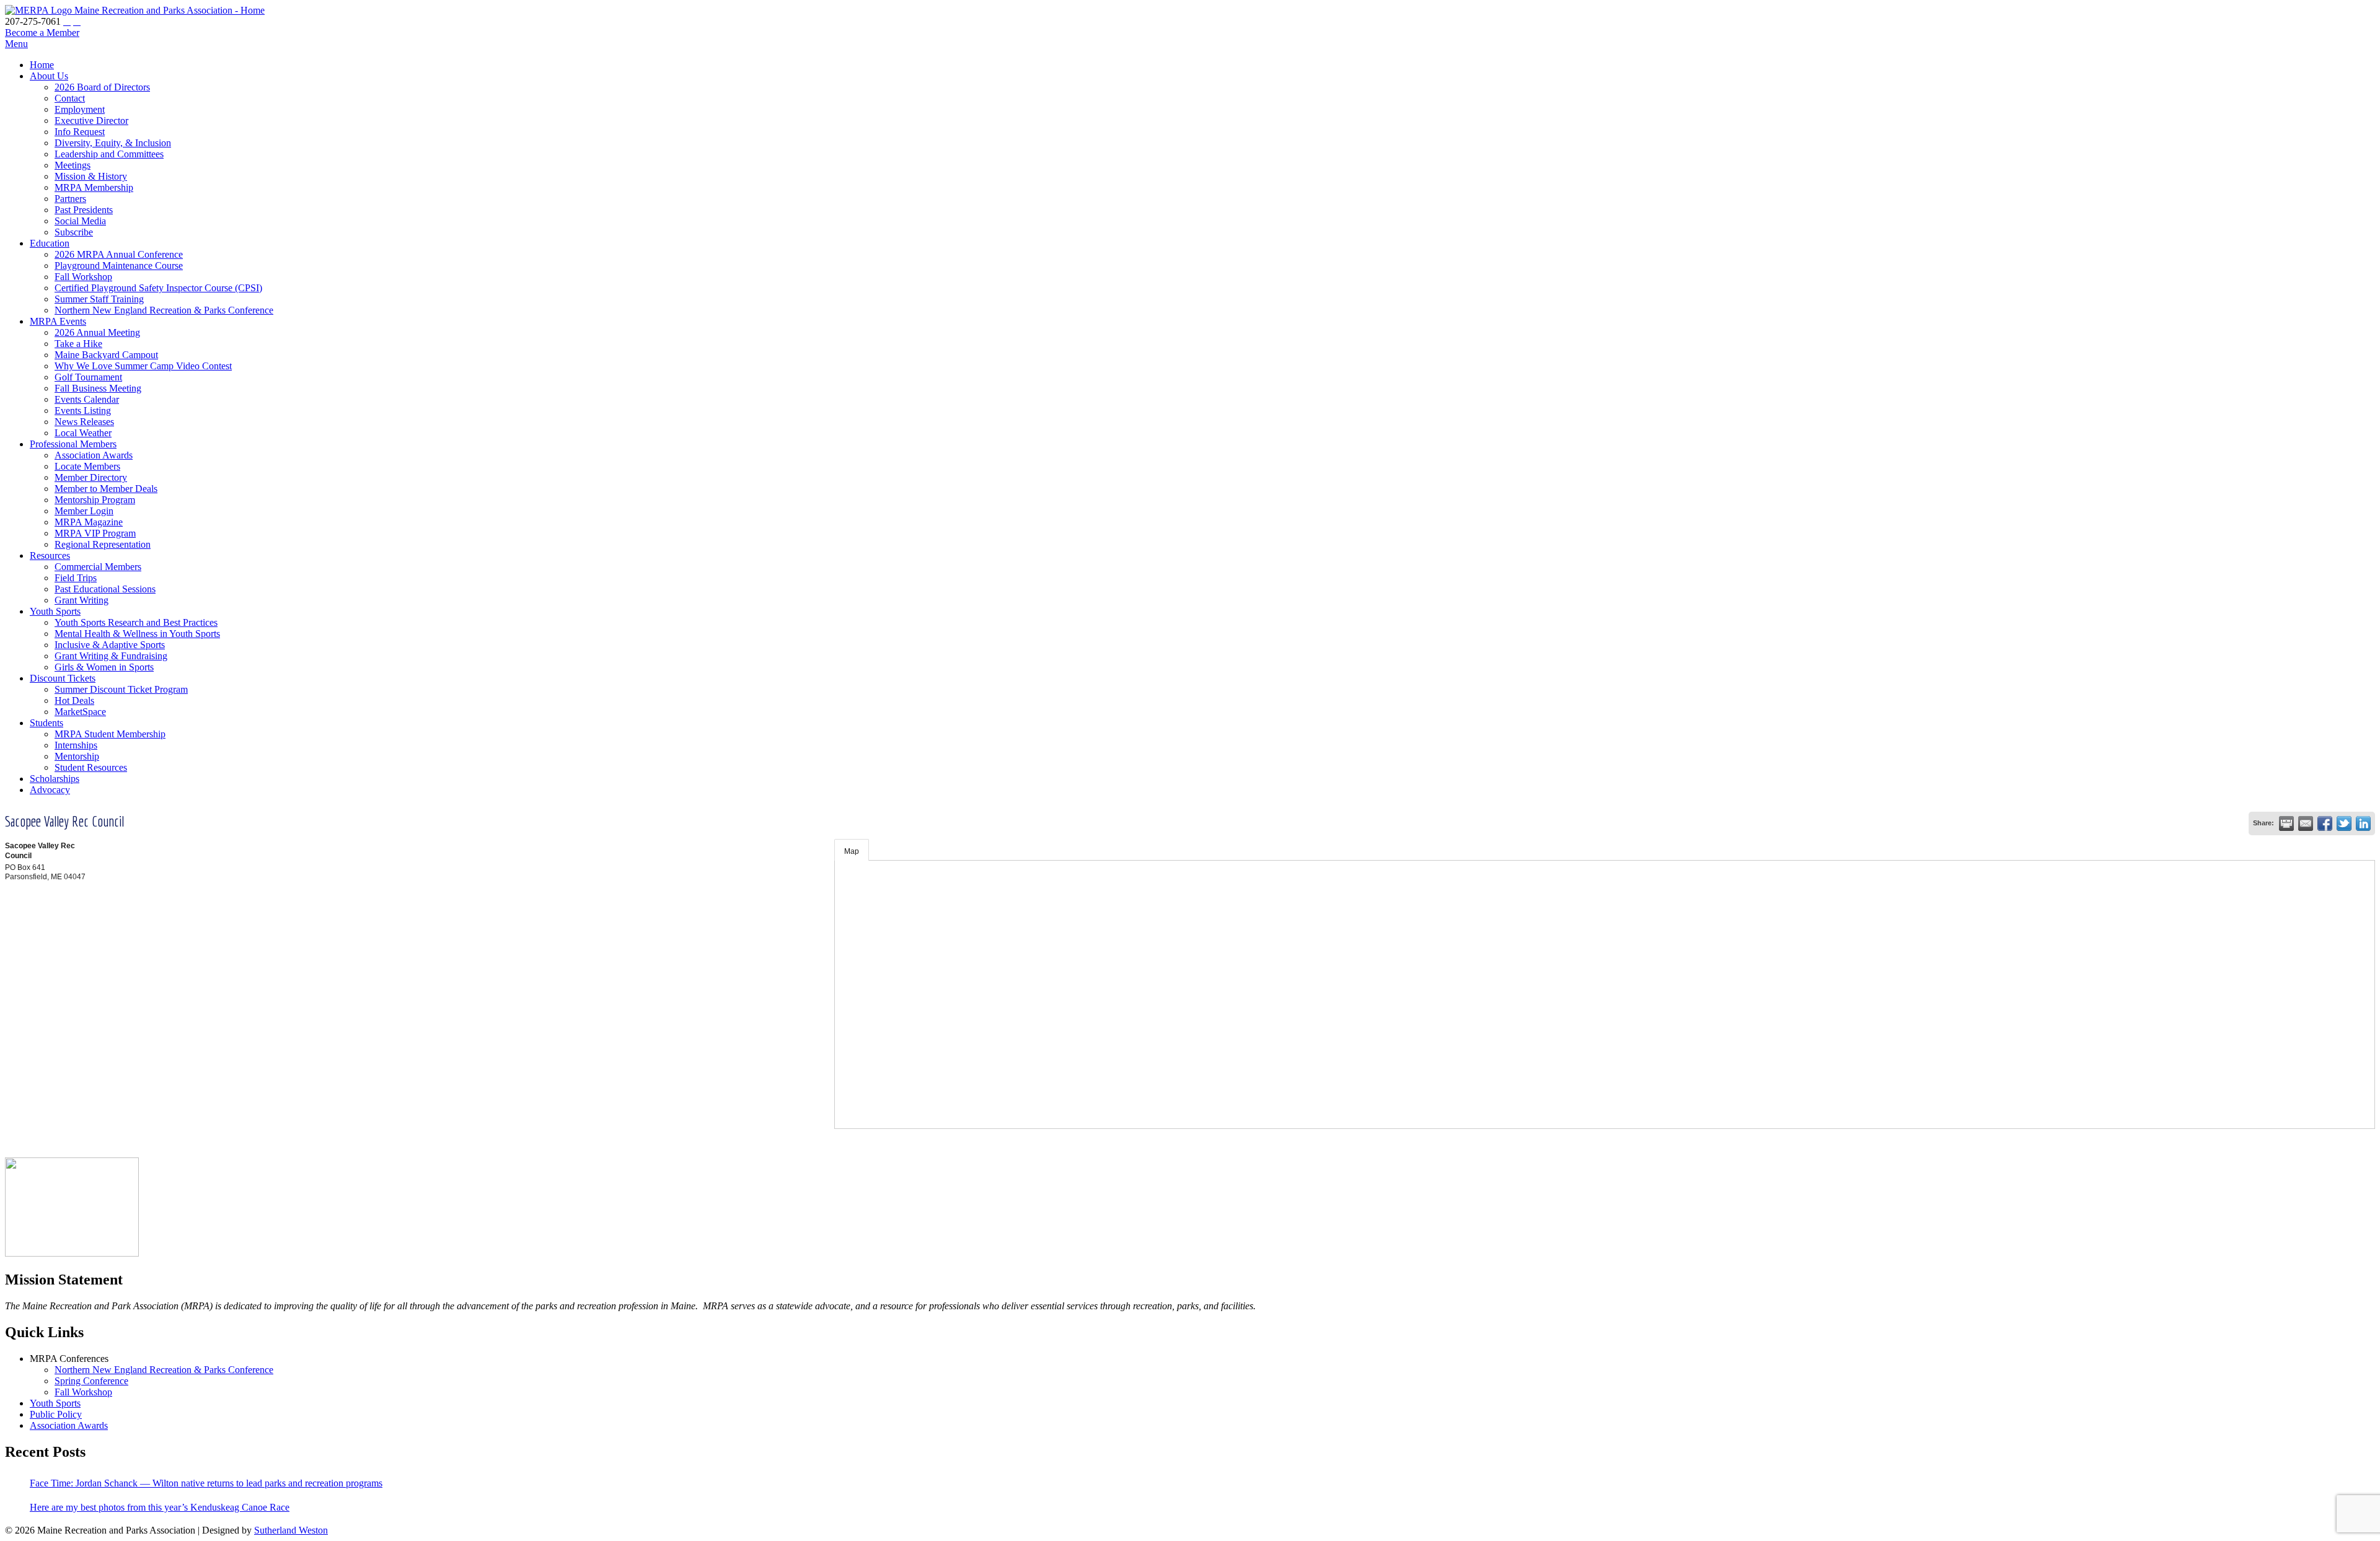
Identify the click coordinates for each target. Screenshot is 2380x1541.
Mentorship (77, 756)
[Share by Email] (2306, 823)
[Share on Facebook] (2325, 823)
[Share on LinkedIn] (2363, 823)
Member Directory (91, 477)
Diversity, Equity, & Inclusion (113, 143)
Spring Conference (91, 1381)
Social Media (80, 221)
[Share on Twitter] (2344, 823)
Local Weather (83, 433)
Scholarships (55, 779)
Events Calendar (87, 399)
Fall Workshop (83, 277)
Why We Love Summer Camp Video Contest (143, 366)
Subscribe (74, 232)
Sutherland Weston (291, 1530)
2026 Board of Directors (102, 87)
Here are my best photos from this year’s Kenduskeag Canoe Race (160, 1507)
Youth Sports (55, 611)
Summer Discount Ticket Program (121, 689)
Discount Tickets (63, 678)
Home (42, 65)
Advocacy (50, 790)
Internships (76, 745)
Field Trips (76, 578)
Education (50, 243)
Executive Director (91, 121)
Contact (70, 98)
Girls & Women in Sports (104, 667)
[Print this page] (2286, 823)
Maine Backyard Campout (106, 355)
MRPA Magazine (89, 522)
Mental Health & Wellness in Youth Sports (137, 634)
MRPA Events (58, 321)
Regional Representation (103, 544)
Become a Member (42, 33)
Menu (16, 44)
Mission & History (91, 176)
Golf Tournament (88, 377)
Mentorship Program (95, 500)
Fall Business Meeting (98, 388)
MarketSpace (80, 712)
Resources (50, 555)
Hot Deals (74, 700)
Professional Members (73, 444)
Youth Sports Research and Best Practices (136, 622)
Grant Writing (82, 600)
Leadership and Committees (109, 154)
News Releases (84, 422)
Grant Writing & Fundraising (111, 656)
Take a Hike (78, 344)
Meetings (73, 165)
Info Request (80, 132)
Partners (70, 199)
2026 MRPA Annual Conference (119, 254)
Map (852, 851)
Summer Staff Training (99, 299)
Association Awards (94, 455)
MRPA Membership (94, 187)
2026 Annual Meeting (97, 332)
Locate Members (87, 466)
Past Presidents (84, 210)
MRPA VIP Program (95, 533)
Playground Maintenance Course (119, 266)
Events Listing (83, 410)
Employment (80, 109)
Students (46, 723)
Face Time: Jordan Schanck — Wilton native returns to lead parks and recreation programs (206, 1483)
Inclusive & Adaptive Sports (110, 645)
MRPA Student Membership (110, 734)
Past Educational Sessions (105, 589)
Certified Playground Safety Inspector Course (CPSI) (158, 288)
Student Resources (91, 767)
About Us (49, 76)
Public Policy (56, 1414)
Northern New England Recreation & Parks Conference (164, 310)
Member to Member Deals (106, 489)
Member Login (84, 511)
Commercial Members (98, 567)
